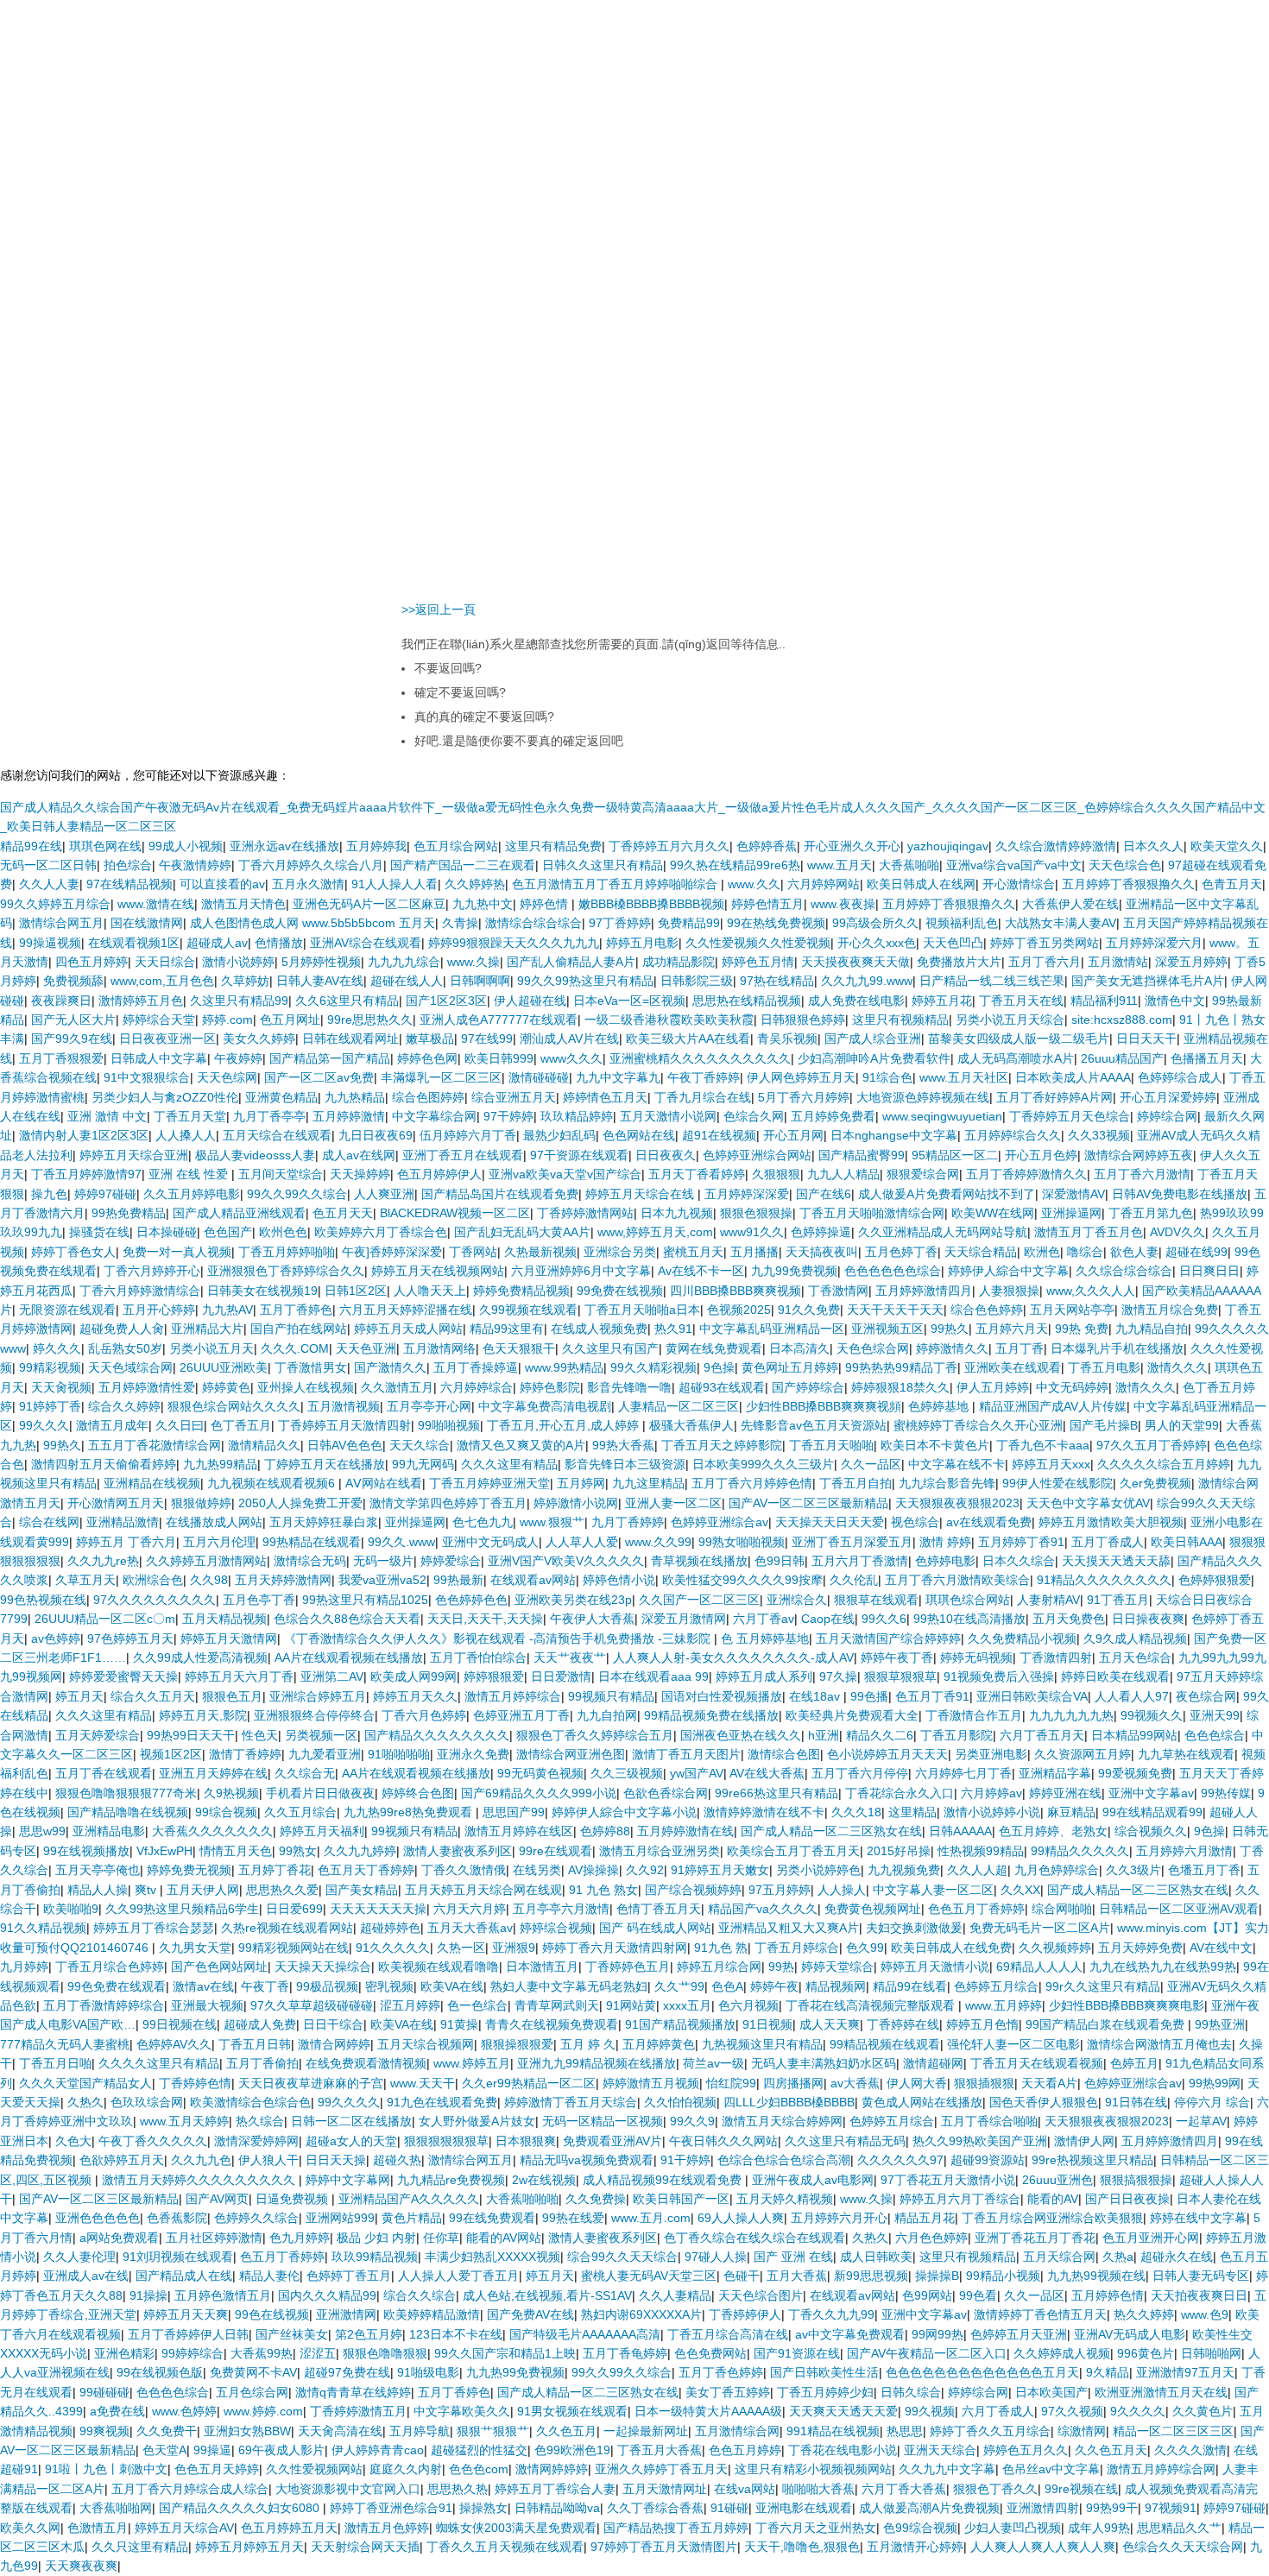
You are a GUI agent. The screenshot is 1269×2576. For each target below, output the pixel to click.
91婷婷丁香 (50, 1406)
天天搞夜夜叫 (822, 1252)
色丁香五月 (241, 1425)
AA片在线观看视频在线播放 (349, 1657)
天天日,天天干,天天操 (485, 1619)
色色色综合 (1215, 1735)
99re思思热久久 (370, 1020)
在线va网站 (745, 2489)
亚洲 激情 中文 (107, 1116)
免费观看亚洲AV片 (612, 2141)
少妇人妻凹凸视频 (1013, 2528)
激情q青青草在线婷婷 (353, 2392)
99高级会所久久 (875, 923)
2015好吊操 (899, 1851)
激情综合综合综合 (533, 923)
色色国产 (228, 1232)
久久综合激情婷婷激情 (1056, 846)
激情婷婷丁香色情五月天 (1040, 2314)
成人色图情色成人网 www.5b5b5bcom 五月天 (313, 923)
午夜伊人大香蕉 (592, 1619)
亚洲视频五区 (887, 1329)
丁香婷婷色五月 (628, 1967)
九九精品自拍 (1152, 1329)
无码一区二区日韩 (48, 865)
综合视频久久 (1151, 1831)
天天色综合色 (1125, 865)
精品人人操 (98, 1890)
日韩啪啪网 (1211, 2353)
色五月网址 (290, 1020)
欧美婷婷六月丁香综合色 (381, 1232)
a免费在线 (117, 2411)
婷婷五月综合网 (719, 1967)
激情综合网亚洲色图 (571, 1754)
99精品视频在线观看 (885, 2044)
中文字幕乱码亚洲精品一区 (772, 1329)
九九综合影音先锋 (947, 1483)
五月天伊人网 (203, 1890)
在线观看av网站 (533, 1580)
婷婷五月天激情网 (229, 1638)
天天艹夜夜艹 (570, 1657)
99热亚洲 (1220, 2024)
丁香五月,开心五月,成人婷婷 (565, 1425)
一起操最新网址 (646, 2431)
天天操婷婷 (360, 1174)
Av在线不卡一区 (701, 1271)
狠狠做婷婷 (201, 1503)
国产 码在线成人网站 (655, 1928)
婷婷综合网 (1167, 1116)
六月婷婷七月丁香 (963, 1773)
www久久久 (571, 1058)
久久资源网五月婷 (1083, 1754)
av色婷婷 (56, 1638)
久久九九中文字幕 (947, 2469)
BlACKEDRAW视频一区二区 (455, 1213)
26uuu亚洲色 (1057, 2180)
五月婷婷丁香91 (1021, 1542)
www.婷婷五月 (472, 2063)
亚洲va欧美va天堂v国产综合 (565, 1174)
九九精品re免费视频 (451, 2180)
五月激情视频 (344, 1406)
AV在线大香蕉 (767, 1773)
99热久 (950, 1329)
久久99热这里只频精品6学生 (182, 1909)
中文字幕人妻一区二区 (933, 1890)
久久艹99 (679, 1986)
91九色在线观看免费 (442, 2102)
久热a (1118, 2257)
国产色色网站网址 (219, 1967)
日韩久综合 (911, 2392)
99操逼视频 (50, 943)
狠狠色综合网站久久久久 (234, 1406)
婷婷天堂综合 (837, 1967)
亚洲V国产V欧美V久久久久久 (566, 1561)
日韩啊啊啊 (480, 981)
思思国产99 (514, 1812)
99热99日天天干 (191, 1735)
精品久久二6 (880, 1735)
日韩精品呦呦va (557, 2508)
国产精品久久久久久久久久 (437, 1735)
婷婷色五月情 (758, 962)
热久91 (673, 1329)
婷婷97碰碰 (105, 1194)
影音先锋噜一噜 (629, 1387)
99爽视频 (104, 2431)
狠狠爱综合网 (923, 1174)
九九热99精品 (220, 1464)
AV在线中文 (1221, 1948)
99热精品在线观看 (312, 1542)
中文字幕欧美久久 (462, 2411)
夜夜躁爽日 (61, 1001)
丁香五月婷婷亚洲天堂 (489, 1483)
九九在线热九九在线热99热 (1163, 1967)
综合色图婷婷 (428, 1097)
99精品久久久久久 (1080, 1851)
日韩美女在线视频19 (262, 1291)
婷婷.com (227, 1020)
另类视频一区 (321, 1735)
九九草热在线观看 (1186, 1754)
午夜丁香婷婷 (704, 1077)
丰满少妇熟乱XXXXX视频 (492, 2257)
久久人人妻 (49, 884)
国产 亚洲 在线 (793, 2257)
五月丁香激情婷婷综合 (104, 2005)
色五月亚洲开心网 (1151, 2238)
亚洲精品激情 (123, 1522)
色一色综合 (477, 2005)
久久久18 (856, 1812)
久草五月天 (85, 1580)
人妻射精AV (1048, 1600)
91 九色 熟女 (603, 1890)
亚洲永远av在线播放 (284, 846)
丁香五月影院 (956, 1735)
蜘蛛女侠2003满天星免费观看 (516, 2528)
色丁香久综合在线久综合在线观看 (754, 2238)
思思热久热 (458, 2489)
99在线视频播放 (86, 1851)
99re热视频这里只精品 (1092, 2160)
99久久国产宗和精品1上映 (505, 2353)
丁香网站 (473, 1252)
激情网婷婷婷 (552, 2469)
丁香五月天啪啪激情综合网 (872, 1213)
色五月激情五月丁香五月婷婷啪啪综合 (616, 884)
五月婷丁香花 (275, 1870)
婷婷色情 (546, 904)
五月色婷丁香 (901, 1252)
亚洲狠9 (514, 1948)
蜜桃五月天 (693, 1252)
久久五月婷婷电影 (192, 1194)
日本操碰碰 (167, 1232)
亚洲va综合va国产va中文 (1014, 865)
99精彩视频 (50, 1367)
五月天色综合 (1135, 1657)
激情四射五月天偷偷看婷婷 (104, 1464)
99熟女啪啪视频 (742, 1542)
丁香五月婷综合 (797, 1948)
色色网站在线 (639, 1135)
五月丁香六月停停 (860, 1773)
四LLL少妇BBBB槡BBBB (789, 2102)
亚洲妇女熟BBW (247, 2431)
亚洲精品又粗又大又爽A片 (789, 1928)
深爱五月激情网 (684, 1619)
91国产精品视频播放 (680, 2024)
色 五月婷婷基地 (765, 1638)
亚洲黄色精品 (281, 1097)
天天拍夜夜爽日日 (1199, 2295)
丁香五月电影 (1104, 1367)
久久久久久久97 (900, 2160)
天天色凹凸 (953, 943)
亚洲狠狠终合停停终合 (314, 1715)
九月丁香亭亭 (269, 1116)
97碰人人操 (716, 2257)
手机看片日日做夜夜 (320, 1793)
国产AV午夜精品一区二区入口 (927, 2353)
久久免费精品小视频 (1022, 1638)
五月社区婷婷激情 (214, 2238)
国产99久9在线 (72, 1039)
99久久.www (401, 1542)
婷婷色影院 (550, 1387)
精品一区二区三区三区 (1173, 2431)
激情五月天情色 (243, 904)
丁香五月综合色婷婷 (110, 1967)
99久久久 (44, 1425)
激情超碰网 (933, 2063)
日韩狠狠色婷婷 (803, 1020)
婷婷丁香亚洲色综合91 (391, 2508)
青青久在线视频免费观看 (552, 2024)
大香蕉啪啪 (909, 865)
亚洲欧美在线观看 (1013, 1367)
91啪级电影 (428, 2372)
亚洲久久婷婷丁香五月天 (661, 2469)
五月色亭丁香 (259, 1600)
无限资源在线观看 (67, 1310)
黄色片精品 (412, 2218)
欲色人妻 (1134, 1252)
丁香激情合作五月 (974, 1715)
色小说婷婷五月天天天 (887, 1754)
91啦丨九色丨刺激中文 (106, 2469)
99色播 (869, 1696)
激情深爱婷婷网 (256, 2141)
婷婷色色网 (427, 1058)
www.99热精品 (564, 1367)
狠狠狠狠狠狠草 (446, 2141)
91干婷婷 (685, 2160)
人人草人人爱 (582, 1542)
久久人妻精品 (675, 2295)
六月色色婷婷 (931, 2238)
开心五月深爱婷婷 (1168, 1097)
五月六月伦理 (219, 1542)
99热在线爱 (573, 2218)
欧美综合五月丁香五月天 (793, 1851)
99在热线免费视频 (776, 923)
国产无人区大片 (73, 1020)
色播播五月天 (1207, 1058)
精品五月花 (925, 2218)
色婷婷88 (605, 1831)
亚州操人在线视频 (306, 1387)
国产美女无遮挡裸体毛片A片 (1148, 981)
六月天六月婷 (470, 1909)
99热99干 (1112, 2508)
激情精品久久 (264, 1445)
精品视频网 (836, 1986)
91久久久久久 (393, 1948)
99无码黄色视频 (540, 1773)
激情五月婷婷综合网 (1161, 2469)
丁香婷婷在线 (903, 2024)
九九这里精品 (648, 1483)
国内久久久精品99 (327, 2295)
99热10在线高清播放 (969, 1619)
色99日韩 (780, 1561)
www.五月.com (651, 2218)
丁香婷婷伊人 (745, 2314)
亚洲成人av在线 (86, 2276)
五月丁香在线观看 (104, 1773)
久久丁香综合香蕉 (655, 2508)
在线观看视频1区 (134, 943)
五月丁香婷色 (296, 1310)
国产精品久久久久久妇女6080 (241, 2508)
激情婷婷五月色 (141, 1001)
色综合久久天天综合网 (1183, 2547)
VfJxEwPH (164, 1851)
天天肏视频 (61, 1387)
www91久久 (752, 1232)
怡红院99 (731, 2083)
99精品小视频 (1003, 2276)
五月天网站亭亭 (1072, 1310)
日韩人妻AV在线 (320, 981)
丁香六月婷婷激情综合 (140, 1291)
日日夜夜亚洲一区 (167, 1039)
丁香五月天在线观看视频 (1037, 2063)
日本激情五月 (542, 1967)
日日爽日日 (1209, 1271)
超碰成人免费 (260, 2024)
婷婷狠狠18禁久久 (900, 1387)
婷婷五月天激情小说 (935, 1967)
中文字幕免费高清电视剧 (545, 1406)
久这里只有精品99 (239, 1001)
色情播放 (279, 943)
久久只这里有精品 (140, 2547)
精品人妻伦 (269, 2276)
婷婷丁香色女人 (73, 1252)
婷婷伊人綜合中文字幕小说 (624, 1812)
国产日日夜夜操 (1127, 2199)
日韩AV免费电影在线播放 (1180, 1194)
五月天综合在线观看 (277, 1135)
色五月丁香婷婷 (282, 2257)
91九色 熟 (721, 1948)
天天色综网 (227, 1077)
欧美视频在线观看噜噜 (439, 1967)
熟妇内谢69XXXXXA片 (641, 2314)
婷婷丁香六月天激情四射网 (615, 1948)
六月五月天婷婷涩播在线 (406, 1310)
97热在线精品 (777, 981)
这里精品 (912, 1812)
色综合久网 (754, 1116)
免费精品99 (689, 923)
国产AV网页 (217, 2199)
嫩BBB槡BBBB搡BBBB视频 (651, 904)
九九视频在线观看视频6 (273, 1483)
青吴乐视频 (787, 1039)
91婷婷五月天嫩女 (720, 1870)
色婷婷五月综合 (996, 1986)
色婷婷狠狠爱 (1215, 1580)
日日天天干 (1146, 1039)
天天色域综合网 (130, 1367)
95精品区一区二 (955, 1155)
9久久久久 (1138, 2411)
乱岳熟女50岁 (125, 1348)
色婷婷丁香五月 (349, 2276)
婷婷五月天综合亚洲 (134, 1155)
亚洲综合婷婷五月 (318, 1696)
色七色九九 (483, 1522)
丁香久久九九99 (831, 2314)
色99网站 (927, 2295)
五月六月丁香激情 (860, 1561)
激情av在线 (203, 1986)
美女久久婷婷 (259, 1039)
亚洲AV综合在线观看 (366, 943)
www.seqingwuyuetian (942, 1116)
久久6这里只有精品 (347, 1001)
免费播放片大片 (959, 962)
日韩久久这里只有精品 (603, 865)
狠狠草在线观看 (876, 1600)
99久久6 (884, 1619)
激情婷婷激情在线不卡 (764, 1812)
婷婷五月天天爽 (186, 2314)
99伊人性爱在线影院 (1057, 1483)
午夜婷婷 (238, 1058)
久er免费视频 (1155, 1483)
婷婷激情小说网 (576, 1503)
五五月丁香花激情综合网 (155, 1445)
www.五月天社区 (964, 1077)
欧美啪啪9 (71, 1909)
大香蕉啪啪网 (116, 2508)
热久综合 (260, 2121)
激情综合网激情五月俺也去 (1159, 2044)
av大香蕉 (855, 2083)
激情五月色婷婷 (387, 2528)
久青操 (460, 923)
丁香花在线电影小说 (843, 2450)
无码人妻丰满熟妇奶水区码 (824, 2063)
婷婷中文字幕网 (348, 2180)
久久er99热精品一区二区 (529, 2083)
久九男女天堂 (195, 1948)
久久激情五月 (397, 1387)
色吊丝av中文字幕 (1051, 2469)
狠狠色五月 (232, 1696)
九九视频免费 (904, 1870)
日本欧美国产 (1051, 2392)
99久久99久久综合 (297, 1194)
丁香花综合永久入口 (900, 1793)
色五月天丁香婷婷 (366, 1870)
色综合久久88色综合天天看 (347, 1619)
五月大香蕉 (797, 2276)
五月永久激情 (308, 884)
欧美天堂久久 (1227, 846)
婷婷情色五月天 (605, 1097)
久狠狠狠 (776, 1174)
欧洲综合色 (153, 1580)
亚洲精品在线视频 (152, 1483)
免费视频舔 (73, 981)
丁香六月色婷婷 (424, 1715)
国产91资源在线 (797, 2353)
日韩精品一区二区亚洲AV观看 (1179, 1909)
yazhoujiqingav (948, 846)
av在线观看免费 (989, 1522)
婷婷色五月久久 (1026, 2450)
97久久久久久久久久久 (155, 1600)
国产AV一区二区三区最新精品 (808, 1503)
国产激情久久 (390, 1367)
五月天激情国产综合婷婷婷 (888, 1638)
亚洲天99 (1215, 1715)
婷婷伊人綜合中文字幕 (1008, 1271)
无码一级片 (383, 1561)
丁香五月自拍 (855, 1483)
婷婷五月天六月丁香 (239, 1676)
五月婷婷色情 (1108, 2295)
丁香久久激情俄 (464, 1870)
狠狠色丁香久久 (995, 2489)
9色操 (719, 1367)
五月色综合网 (252, 2392)
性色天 (260, 1735)
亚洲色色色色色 (98, 2218)
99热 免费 (1082, 1329)
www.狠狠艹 (552, 1522)
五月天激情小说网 (668, 1116)
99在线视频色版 (160, 2372)
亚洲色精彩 (124, 2353)
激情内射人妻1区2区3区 (84, 1135)
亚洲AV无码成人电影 (1130, 2334)
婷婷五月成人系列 (764, 1676)
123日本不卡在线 (456, 2334)
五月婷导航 (420, 2431)
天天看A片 (1049, 2083)
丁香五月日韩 (255, 2044)
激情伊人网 (1084, 2141)
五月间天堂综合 (281, 1174)
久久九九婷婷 (360, 1851)
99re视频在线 (1081, 2489)
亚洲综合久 (797, 1600)
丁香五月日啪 (55, 2063)
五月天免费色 (1069, 1619)
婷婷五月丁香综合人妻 (555, 2489)
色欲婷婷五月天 (122, 2160)
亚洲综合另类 (620, 1252)
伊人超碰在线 (530, 1001)
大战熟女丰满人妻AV (1061, 923)
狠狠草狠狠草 (900, 1676)
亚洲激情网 (346, 2314)
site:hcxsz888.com (1122, 1020)
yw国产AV (697, 1773)
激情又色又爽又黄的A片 (521, 1445)
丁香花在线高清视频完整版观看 (872, 2005)
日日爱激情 (561, 1676)
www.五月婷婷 (1004, 2005)
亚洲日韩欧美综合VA (1032, 1696)
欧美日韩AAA (1187, 1542)
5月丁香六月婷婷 (804, 1097)
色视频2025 (739, 1310)
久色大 (73, 2141)
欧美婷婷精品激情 (432, 2314)
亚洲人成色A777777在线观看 (499, 1020)
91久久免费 (809, 1310)
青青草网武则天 (557, 2005)
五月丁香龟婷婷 (625, 2353)
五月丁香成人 (1108, 1542)
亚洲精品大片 (207, 1329)
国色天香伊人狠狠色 (1044, 2102)
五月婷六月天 (1012, 1329)
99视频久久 (1152, 1715)
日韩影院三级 (697, 981)
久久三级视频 (627, 1773)
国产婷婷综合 (808, 1387)
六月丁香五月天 (1042, 1735)
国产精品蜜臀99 (862, 1155)
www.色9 (1205, 2314)
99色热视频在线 (43, 1600)
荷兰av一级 (713, 2063)
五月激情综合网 (737, 2431)
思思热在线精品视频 (747, 1001)
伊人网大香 (917, 2083)
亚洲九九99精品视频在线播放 (597, 2063)
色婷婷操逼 (821, 1232)
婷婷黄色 (226, 1387)
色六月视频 (748, 2005)
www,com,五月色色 (162, 981)
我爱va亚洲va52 (382, 1580)
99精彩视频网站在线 (294, 1948)
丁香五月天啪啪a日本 (642, 1310)
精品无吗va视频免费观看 (587, 2160)
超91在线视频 (719, 1135)
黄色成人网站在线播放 (922, 2102)
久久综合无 (305, 1773)
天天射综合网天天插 (365, 2547)
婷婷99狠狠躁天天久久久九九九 (514, 943)
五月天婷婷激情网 (283, 1580)
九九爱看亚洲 (325, 1754)
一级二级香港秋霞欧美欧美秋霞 (669, 1020)
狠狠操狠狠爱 (517, 2044)
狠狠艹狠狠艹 (493, 2431)
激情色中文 (1175, 1001)
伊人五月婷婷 (993, 1387)
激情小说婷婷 (238, 962)
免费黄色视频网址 (873, 1909)
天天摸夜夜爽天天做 (855, 962)
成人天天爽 (830, 2024)
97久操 (838, 1676)
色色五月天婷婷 (217, 2469)
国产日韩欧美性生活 (824, 2372)
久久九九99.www (867, 981)
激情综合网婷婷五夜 (1139, 1155)
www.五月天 (840, 865)
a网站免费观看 (119, 2238)
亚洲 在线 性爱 (190, 1174)
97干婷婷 (508, 1116)
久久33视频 (1099, 1135)
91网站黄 (631, 2005)
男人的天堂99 (1182, 1425)
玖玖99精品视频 (375, 2257)
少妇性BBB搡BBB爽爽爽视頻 (824, 1406)
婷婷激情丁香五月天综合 (571, 2102)
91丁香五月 (1118, 1600)
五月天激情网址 (665, 2489)
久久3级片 (1133, 1870)
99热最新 (458, 1580)
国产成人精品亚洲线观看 (239, 1213)
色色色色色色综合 (893, 1271)
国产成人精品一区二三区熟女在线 (831, 1831)
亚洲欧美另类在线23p (573, 1600)
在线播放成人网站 (214, 1522)
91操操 (148, 2295)
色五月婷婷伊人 (439, 1174)
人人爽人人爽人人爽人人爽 (1043, 2547)
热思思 (905, 2431)
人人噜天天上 (430, 1291)
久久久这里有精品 (509, 1464)
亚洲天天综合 (940, 2450)
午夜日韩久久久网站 (723, 2141)
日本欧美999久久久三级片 (763, 1464)
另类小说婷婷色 (818, 1870)
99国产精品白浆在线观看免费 (1107, 2024)
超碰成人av (217, 943)
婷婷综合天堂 (159, 1020)
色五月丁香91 (932, 1696)
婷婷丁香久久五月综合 (990, 2431)
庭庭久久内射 (406, 2469)
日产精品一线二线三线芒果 (992, 981)
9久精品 (1108, 2372)
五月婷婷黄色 (659, 2044)
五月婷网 (581, 1483)
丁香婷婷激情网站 (585, 1213)
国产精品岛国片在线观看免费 (500, 1194)
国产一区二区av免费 (319, 1077)
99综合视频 (226, 1812)
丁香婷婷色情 (195, 2083)
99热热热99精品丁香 (901, 1367)
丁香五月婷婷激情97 (86, 1174)
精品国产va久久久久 (763, 1909)
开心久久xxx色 (877, 943)
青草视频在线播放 (699, 1561)
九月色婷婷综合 (1057, 1870)
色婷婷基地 (940, 1406)
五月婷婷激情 (349, 1116)
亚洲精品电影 (109, 1831)
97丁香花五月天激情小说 (948, 2180)
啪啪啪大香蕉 (818, 2489)
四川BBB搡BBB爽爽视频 (736, 1291)
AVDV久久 (1177, 1232)
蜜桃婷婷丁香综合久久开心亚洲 (978, 1425)
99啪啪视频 (449, 1425)
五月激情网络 (439, 1348)
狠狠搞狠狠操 (1136, 2180)
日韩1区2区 (356, 1291)
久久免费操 (596, 2199)
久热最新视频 (540, 1252)
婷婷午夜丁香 (897, 1657)
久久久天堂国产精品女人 (85, 2083)
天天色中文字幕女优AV (1088, 1503)
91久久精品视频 (43, 1928)
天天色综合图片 (761, 2295)
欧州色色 (283, 1232)
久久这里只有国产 (610, 1348)
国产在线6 (824, 1194)
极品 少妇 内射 (376, 2238)
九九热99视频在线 (1096, 2276)
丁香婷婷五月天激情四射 (344, 1425)
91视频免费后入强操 (999, 1676)
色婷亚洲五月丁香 (521, 1715)
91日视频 (767, 2024)
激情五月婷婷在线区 (519, 1831)
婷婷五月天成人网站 (408, 1329)
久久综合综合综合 (1124, 1271)
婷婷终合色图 (418, 1793)
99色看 (978, 2295)
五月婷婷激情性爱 (147, 1387)
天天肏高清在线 (340, 2431)
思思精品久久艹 (1179, 2528)
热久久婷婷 (1144, 2314)
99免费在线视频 (620, 1291)
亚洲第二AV (332, 1676)
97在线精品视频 (129, 884)
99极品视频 (327, 1986)
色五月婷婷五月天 (289, 2528)
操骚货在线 (99, 1232)
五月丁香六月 (1045, 962)
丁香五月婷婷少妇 (825, 2392)
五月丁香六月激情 (1142, 1174)
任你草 (441, 2238)
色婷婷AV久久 (174, 2044)
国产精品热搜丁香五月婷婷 (676, 2528)
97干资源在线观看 (579, 1155)
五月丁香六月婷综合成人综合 (190, 2489)
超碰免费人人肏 (122, 1329)
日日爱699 (294, 1909)
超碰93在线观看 (722, 1387)
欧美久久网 (30, 2528)
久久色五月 (566, 2431)
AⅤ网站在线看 (384, 1483)
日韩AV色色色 (345, 1445)
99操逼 (212, 2450)
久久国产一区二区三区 (699, 1600)
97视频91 (1171, 2508)
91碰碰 (729, 2508)
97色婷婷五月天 (130, 1638)
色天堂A (164, 2450)
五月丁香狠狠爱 (61, 1058)
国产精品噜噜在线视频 (128, 1812)
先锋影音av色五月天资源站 (814, 1425)
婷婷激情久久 (952, 1348)
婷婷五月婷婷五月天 (249, 2547)
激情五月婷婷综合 (513, 1696)
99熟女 (298, 1851)
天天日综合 (165, 962)
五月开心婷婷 (159, 1310)
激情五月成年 (112, 1425)
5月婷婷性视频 (321, 962)
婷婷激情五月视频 (651, 2083)
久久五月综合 (300, 1812)
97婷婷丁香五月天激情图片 (664, 2547)
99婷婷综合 (193, 2353)
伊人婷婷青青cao (378, 2450)
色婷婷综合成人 (1180, 1077)
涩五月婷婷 (410, 2005)
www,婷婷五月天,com (655, 1232)
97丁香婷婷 (620, 923)
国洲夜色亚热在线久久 (741, 1735)
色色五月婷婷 (745, 2450)
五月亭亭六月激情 (561, 1909)
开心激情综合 (1019, 884)
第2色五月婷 (369, 2334)
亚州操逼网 (415, 1522)
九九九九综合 (404, 962)
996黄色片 (1146, 2353)
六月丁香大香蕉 (904, 2489)
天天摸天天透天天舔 (1116, 1561)
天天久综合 (420, 1445)
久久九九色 (201, 2160)
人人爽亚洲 (384, 1194)
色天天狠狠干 (519, 1348)
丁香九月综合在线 (703, 1097)
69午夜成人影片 (281, 2450)
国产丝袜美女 (292, 2334)
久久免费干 (167, 2431)
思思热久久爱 (282, 1890)
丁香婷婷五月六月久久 (669, 846)
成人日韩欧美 (876, 2257)
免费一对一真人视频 (177, 1252)
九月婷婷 (24, 1967)
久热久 (85, 2102)
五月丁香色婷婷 (721, 2372)
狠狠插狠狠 (984, 2083)
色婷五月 (1134, 2063)
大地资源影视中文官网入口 (348, 2489)
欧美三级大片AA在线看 (688, 1039)
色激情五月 (98, 2528)
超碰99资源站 (988, 2160)
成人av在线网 (359, 1155)
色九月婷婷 (300, 2238)
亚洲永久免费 (473, 1754)
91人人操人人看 (395, 884)
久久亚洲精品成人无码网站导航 (943, 1232)
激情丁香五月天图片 (686, 1754)
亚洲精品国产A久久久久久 (409, 2199)
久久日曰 (180, 1425)
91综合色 (887, 1077)
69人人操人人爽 (741, 2218)
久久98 (209, 1580)
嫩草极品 (430, 1039)
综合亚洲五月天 (514, 1097)
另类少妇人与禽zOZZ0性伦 (165, 1097)
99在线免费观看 (492, 2218)
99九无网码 (423, 1464)
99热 (781, 1967)
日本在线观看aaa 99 (653, 1676)
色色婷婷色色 (471, 1600)
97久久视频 (1072, 2411)
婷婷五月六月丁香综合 (960, 2199)
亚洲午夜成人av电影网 (813, 2180)
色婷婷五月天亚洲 (1019, 2334)
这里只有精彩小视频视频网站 (813, 2469)
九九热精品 (355, 1097)
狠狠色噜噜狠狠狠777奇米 (126, 1793)
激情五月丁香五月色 (1089, 1232)
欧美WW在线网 (993, 1213)
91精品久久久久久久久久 (1104, 1580)
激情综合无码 (310, 1561)
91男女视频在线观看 (572, 2411)
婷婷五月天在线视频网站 (438, 1271)
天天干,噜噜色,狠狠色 (802, 2547)
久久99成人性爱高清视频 (200, 1657)
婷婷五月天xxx (1051, 1464)
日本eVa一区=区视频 (629, 1001)
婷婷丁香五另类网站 (1045, 943)
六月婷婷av (991, 1793)
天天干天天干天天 (895, 1310)
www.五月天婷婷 (184, 2121)
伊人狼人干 (268, 2160)
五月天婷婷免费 (1140, 1948)
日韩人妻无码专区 (1201, 2276)
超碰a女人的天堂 (351, 2141)
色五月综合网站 (456, 846)
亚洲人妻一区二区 (673, 1503)
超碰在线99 (1196, 1252)
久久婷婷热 (475, 884)
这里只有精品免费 (553, 846)
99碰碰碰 (104, 2392)
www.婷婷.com (263, 2411)
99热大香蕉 (623, 1445)
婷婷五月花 (942, 1001)
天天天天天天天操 (378, 1909)
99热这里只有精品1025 (365, 1600)
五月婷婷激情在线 (685, 1831)
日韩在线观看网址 (350, 1039)
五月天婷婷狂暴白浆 (324, 1522)
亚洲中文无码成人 (490, 1542)
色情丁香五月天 (659, 1909)
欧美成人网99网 (414, 1676)
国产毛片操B (1104, 1425)
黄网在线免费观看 (714, 1348)
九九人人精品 (843, 1174)
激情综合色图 (784, 1754)
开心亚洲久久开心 (852, 846)
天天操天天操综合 (323, 1967)
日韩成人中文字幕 (159, 1058)
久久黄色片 (1203, 2411)
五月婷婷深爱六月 (1154, 943)
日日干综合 (333, 2024)
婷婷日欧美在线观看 (1115, 1676)
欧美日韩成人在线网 (921, 884)
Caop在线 (828, 1619)
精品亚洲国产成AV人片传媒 (1053, 1406)
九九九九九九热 (1071, 1715)
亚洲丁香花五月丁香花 (1035, 2238)
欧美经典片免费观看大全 (852, 1715)
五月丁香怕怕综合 (478, 1657)
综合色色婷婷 (987, 1310)
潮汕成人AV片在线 (569, 1039)
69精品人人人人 (1039, 1967)
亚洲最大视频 (207, 2005)
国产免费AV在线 (530, 2314)
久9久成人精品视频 (1135, 1638)
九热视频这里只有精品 (762, 2044)
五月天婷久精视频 (785, 2199)
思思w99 (42, 1831)
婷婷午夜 (774, 1986)
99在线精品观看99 (1152, 1812)
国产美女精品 (362, 1890)
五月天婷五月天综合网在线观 (483, 1890)
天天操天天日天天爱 (830, 1522)
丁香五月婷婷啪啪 (287, 1252)
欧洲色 (1042, 1252)
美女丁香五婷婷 (728, 2392)
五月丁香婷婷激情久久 (1026, 1174)
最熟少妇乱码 (559, 1135)
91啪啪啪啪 (399, 1754)
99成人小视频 (186, 846)
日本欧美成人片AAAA (1073, 1077)
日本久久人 (1153, 846)
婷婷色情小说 (619, 1580)
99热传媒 (1226, 1793)
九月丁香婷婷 (628, 1522)
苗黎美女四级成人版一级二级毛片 (1019, 1039)
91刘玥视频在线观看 (178, 2257)
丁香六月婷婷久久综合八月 (311, 865)
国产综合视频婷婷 (693, 1890)
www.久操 (474, 962)
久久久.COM (295, 1348)
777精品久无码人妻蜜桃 (65, 2044)
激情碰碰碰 (539, 1077)
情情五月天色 (236, 1851)
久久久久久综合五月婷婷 (1164, 1464)
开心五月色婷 (1041, 1155)
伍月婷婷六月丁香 (468, 1135)
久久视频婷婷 (1055, 1948)
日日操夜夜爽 (1148, 1619)
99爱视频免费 (1135, 1773)
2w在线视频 (544, 2180)
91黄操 (459, 2024)
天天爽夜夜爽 (81, 2566)
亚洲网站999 (340, 2218)
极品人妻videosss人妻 (255, 1155)
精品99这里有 (507, 1329)
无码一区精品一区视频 (603, 2121)
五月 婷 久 (588, 2044)
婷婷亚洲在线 (1065, 1793)
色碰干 (742, 2276)
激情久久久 (1177, 1367)
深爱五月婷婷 (1191, 962)
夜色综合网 (1206, 1696)
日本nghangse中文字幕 (894, 1135)
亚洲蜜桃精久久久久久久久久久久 (700, 1058)
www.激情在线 (156, 904)
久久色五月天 (1111, 2450)
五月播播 (754, 1252)
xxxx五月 (687, 2005)
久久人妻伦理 (79, 2257)
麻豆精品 (1071, 1812)
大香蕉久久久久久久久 (212, 1831)
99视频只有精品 (611, 1696)
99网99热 (938, 2334)
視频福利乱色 (962, 923)
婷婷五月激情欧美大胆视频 (1111, 1522)
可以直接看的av (222, 884)
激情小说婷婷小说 (992, 1812)
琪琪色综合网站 (968, 1600)
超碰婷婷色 (390, 1928)
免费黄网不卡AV (253, 2372)
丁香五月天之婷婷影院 (722, 1445)
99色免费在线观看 (117, 1986)
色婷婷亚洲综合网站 (757, 1155)
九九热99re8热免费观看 (410, 1812)
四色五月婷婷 (92, 962)
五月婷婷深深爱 (747, 1194)
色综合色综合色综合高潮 (784, 2160)
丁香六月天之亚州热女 (816, 2528)
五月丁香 (1020, 1348)
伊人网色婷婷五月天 (801, 1077)
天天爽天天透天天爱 (843, 2411)
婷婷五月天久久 (415, 1696)
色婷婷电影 (945, 1561)
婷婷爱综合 (451, 1561)
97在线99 (487, 1039)
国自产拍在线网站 (299, 1329)
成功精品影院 (679, 962)
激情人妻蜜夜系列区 (458, 1851)
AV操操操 (593, 1870)
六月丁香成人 (998, 2411)
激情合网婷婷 (334, 2044)
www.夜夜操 (843, 904)
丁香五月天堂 (190, 1116)
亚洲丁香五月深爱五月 (852, 1542)
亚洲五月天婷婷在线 (213, 1773)
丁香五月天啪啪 (831, 1445)
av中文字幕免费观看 (850, 2334)
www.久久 (754, 884)
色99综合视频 (920, 2528)
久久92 (645, 1870)
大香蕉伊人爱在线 (1070, 904)
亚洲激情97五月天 (1185, 2372)
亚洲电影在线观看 (804, 2508)
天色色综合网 (873, 1348)
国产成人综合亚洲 (873, 1039)
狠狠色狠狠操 (756, 1213)
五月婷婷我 (376, 846)
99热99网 (1215, 2083)
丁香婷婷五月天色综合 (1070, 1116)
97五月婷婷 (780, 1890)
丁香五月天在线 (1021, 1001)
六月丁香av (764, 1619)
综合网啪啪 (1062, 1909)
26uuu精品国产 (1122, 1058)
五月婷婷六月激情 (1184, 1851)
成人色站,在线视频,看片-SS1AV (547, 2295)
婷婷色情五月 (767, 904)
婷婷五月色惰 (982, 2024)
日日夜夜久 (666, 1155)
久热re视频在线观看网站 (287, 1928)
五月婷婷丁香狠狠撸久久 (1128, 884)
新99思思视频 (871, 2276)
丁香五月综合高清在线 (728, 2334)
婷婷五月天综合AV (184, 2528)
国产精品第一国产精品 (330, 1058)
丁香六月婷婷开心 (152, 1271)
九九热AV (227, 1310)
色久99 (865, 1948)
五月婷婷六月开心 (839, 2218)
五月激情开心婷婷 (915, 2547)
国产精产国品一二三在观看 (463, 865)
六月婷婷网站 (824, 884)
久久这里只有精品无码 (845, 2141)
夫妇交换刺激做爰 (914, 1928)
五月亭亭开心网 (429, 1406)
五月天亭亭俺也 (98, 1870)
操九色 (49, 1194)
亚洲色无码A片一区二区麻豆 (369, 904)
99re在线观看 (556, 1851)
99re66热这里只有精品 (777, 1793)
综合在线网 (49, 1522)
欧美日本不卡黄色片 (935, 1445)
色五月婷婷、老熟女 (1053, 1831)
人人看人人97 (1132, 1696)
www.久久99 (658, 1542)
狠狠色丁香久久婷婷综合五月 (595, 1735)
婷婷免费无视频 (189, 1870)
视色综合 (915, 1522)
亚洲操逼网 (1071, 1213)
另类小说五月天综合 (1010, 1020)
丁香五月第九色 (1151, 1213)
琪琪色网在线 (105, 846)
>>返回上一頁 (439, 609)
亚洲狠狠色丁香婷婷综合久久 (286, 1271)
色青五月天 (1232, 884)
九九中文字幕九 (618, 1077)
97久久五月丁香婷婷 (1152, 1445)
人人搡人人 (186, 1135)
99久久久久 (349, 2102)
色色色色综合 (173, 2392)
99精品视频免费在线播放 (711, 1715)
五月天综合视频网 (426, 2044)
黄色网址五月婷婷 (790, 1367)
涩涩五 (318, 2353)
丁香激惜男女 (311, 1367)
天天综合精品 (981, 1252)
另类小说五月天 (211, 1348)
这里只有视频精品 (900, 1020)
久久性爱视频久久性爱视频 (758, 943)
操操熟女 (483, 2508)
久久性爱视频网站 (314, 2469)
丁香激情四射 (1056, 1657)
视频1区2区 (171, 1754)
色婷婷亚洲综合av (720, 1522)
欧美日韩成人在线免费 (951, 1948)
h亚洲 (824, 1735)
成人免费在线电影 (856, 1001)
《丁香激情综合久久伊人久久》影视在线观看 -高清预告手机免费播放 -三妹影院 (499, 1638)
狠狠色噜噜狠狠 (385, 2353)
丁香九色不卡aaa (1043, 1445)
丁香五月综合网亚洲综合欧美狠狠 (1052, 2218)
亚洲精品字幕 (1055, 1773)
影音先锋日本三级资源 (625, 1464)
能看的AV (1053, 2199)
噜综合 (1085, 1252)
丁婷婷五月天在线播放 (325, 1464)
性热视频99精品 (981, 1851)
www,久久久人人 (1091, 1291)
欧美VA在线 (452, 1986)
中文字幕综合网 (434, 1116)
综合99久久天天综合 (622, 2257)
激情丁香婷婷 (245, 1754)
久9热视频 (231, 1793)
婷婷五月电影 (642, 943)
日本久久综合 (1019, 1561)
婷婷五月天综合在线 (641, 1194)
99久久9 (692, 2121)
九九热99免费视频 (515, 2372)
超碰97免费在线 (347, 2372)
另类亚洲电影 (991, 1754)
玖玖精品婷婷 (577, 1116)
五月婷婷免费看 (833, 1116)
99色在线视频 (272, 2314)
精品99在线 (31, 846)
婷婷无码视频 (976, 1657)
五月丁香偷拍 (262, 2063)
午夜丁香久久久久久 (153, 2141)
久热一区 (461, 1948)
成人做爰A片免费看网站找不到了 (947, 1194)
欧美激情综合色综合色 (250, 2102)
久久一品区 (871, 1464)
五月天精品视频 (224, 1619)
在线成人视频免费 (599, 1329)
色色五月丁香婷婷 (976, 1909)
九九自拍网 (607, 1715)
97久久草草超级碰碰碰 (312, 2005)
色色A (727, 1986)
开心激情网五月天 (116, 1503)
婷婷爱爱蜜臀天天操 (123, 1676)
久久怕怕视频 (680, 2102)
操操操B (937, 2276)
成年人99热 (1099, 2528)
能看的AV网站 (504, 2238)
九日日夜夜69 (376, 1135)
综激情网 (1082, 2431)
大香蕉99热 (262, 2353)
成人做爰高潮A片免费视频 (929, 2508)
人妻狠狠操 (1009, 1291)
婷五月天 (79, 1696)
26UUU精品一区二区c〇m (105, 1619)
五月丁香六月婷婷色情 (752, 1483)
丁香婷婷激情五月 (358, 2411)
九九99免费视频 (794, 1271)
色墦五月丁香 (1204, 1870)
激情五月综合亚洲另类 (660, 1851)
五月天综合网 (1059, 2257)
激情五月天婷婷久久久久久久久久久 (200, 2180)
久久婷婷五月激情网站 (206, 1561)
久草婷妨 (245, 981)
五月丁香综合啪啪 (989, 2121)
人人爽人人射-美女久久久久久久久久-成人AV (733, 1657)
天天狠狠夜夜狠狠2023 (957, 1503)
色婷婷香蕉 (767, 846)
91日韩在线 (1136, 2102)
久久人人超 (977, 1870)
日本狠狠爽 (526, 2141)
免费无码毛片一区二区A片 (1040, 1928)
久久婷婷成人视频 (1062, 2353)
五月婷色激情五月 (223, 2295)
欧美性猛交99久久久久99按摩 (742, 1580)
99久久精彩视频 (653, 1367)
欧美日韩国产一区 (681, 2199)
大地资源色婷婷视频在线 (923, 1097)
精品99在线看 (910, 1986)
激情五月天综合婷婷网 (782, 2121)
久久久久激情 (1190, 2450)
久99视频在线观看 (528, 1310)
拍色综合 (128, 865)
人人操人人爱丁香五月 (458, 2276)
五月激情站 (1118, 962)
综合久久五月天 (153, 1696)
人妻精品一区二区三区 (679, 1406)
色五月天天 (343, 1213)
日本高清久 (799, 1348)
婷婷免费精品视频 (521, 1291)
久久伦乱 (854, 1580)
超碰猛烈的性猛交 (479, 2450)
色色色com (479, 2469)
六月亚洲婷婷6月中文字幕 (581, 1271)
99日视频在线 (180, 2024)
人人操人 (842, 1890)
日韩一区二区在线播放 (351, 2121)
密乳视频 (389, 1986)
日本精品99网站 (1134, 1735)
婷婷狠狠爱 (494, 1676)
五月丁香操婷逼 (476, 1367)
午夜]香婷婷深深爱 (392, 1252)
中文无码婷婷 (1072, 1387)
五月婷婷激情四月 (924, 1291)
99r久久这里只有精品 (1103, 1986)
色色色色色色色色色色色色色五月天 (982, 2372)
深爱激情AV (1073, 1194)
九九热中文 (483, 904)
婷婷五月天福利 (322, 1831)
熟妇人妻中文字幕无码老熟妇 (569, 1986)
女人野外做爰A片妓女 (477, 2121)
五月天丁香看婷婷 (697, 1174)
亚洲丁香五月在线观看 (463, 1155)
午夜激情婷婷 (195, 865)
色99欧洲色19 (572, 2450)
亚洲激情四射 (1043, 2508)
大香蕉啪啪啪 (522, 2199)
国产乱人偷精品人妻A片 (571, 962)
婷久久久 (57, 1348)
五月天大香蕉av (470, 1928)
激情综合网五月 (61, 923)
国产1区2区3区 (446, 1001)
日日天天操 (336, 2160)
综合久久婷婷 (124, 1406)
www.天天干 (423, 2083)
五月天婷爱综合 (98, 1735)
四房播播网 (793, 2083)
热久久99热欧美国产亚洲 (980, 2141)
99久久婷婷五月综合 (55, 904)
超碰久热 (397, 2160)
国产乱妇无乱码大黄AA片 (522, 1232)
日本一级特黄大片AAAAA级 (708, 2411)
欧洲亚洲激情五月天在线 (1161, 2392)
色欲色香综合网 (666, 1793)
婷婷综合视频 (556, 1928)
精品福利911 (1104, 1001)
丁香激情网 (838, 1291)
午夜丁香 (265, 1986)
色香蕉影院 (177, 2218)
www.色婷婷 (184, 2411)
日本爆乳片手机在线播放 (1117, 1348)
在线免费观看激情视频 (366, 2063)
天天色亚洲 (366, 1348)
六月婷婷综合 (477, 1387)
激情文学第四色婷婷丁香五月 (448, 1503)
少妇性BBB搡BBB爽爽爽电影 (1127, 2005)
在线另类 (537, 1870)
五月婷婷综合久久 (1013, 1135)
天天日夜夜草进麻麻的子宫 (311, 2083)
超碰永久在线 (1177, 2257)
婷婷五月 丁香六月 (126, 1542)
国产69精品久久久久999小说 (539, 1793)
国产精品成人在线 (184, 2276)
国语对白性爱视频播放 (722, 1696)
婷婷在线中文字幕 (1198, 2218)
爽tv (147, 1890)
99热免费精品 (129, 1213)
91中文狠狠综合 (147, 1077)
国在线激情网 (147, 923)
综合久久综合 (420, 2295)
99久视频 (930, 2411)
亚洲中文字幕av (1151, 1793)
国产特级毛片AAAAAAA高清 (585, 2334)
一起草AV (1201, 2121)
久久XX (1020, 1890)
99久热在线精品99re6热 (735, 865)
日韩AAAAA (960, 1831)
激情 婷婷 (945, 1542)
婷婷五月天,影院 (203, 1715)
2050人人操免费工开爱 (300, 1503)
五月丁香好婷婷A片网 (1054, 1097)
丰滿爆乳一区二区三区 (441, 1077)
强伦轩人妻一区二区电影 (1013, 2044)
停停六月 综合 (1212, 2102)
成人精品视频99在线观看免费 (664, 2180)
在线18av (816, 1696)
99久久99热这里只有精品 (585, 981)
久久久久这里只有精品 (159, 2063)
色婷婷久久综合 (256, 2218)
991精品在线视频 (833, 2431)
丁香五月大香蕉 (660, 2450)
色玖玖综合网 (147, 2102)
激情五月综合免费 (1170, 1310)
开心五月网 (793, 1135)
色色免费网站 (710, 2353)
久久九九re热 (103, 1561)
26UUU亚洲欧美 (224, 1367)
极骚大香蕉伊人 (691, 1425)
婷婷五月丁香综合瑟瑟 (154, 1928)
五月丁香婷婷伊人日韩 (188, 2334)
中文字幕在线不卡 (956, 1464)
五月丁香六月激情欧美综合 (957, 1580)
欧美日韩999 (499, 1058)
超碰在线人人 (407, 981)
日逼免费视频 (294, 2199)
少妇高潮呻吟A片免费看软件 (874, 1058)
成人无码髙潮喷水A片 (1016, 1058)
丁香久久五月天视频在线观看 (505, 2547)
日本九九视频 (677, 1213)
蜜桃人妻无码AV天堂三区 (649, 2276)
